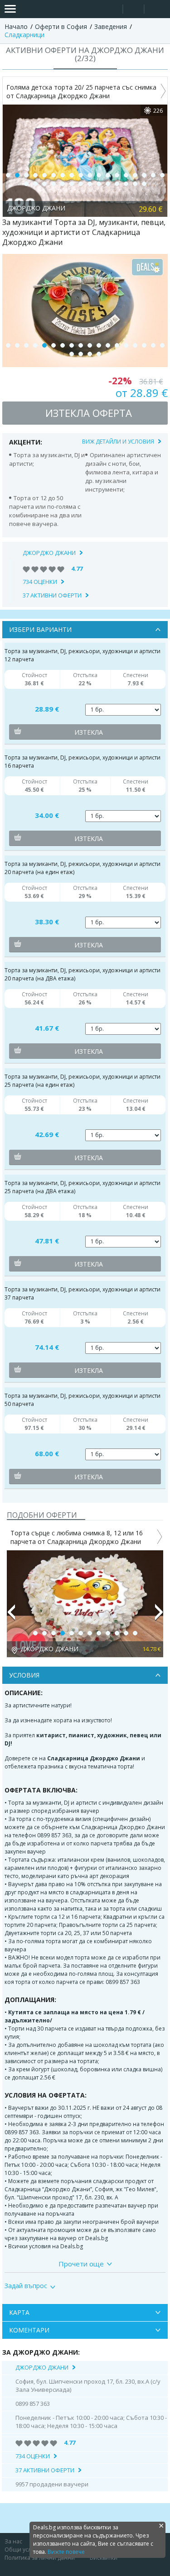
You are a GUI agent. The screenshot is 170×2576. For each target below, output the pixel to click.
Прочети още (81, 2264)
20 (35, 184)
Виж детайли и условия (118, 442)
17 (153, 175)
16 (144, 175)
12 (108, 175)
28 (108, 184)
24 (72, 184)
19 (26, 184)
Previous (11, 1616)
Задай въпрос (26, 2286)
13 (117, 175)
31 (135, 184)
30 (126, 184)
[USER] (134, 10)
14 (126, 175)
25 (81, 184)
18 (162, 175)
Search (112, 9)
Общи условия (24, 2550)
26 (90, 184)
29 (117, 184)
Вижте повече (66, 2552)
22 (53, 184)
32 (144, 184)
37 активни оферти (52, 595)
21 (44, 184)
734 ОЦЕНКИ (40, 582)
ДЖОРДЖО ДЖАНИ (49, 553)
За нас (13, 2541)
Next (159, 1616)
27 (99, 184)
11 (99, 175)
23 (63, 184)
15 (135, 175)
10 (90, 175)
